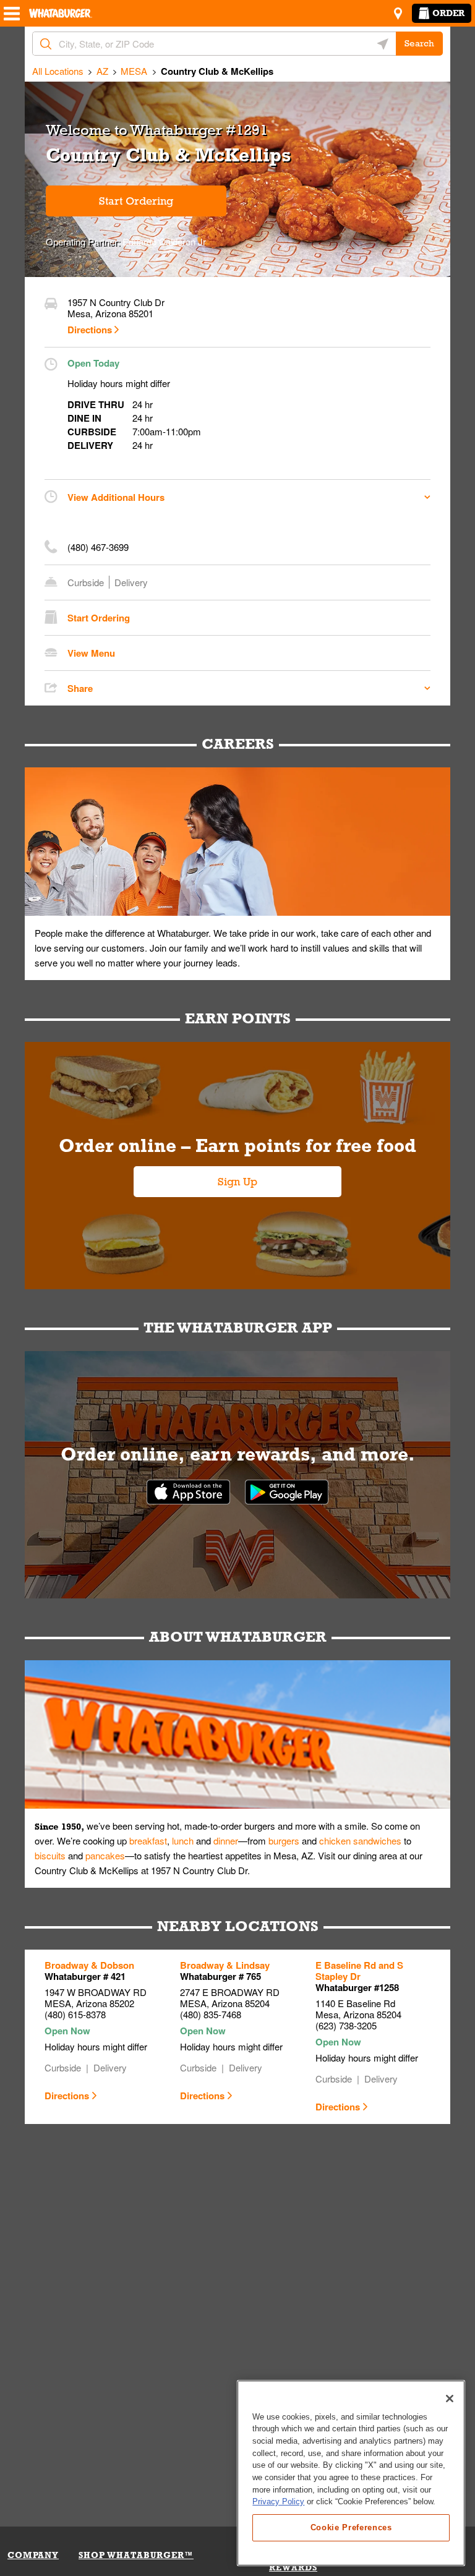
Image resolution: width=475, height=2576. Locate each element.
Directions (90, 330)
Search (419, 43)
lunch (183, 1840)
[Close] (450, 2399)
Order (448, 13)
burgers (284, 1840)
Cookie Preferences (351, 2527)
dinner (226, 1840)
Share (80, 688)
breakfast (148, 1840)
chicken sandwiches (360, 1840)
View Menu (91, 653)
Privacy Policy (278, 2501)
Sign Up (237, 1182)
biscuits (50, 1855)
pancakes (105, 1855)
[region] (351, 2473)
